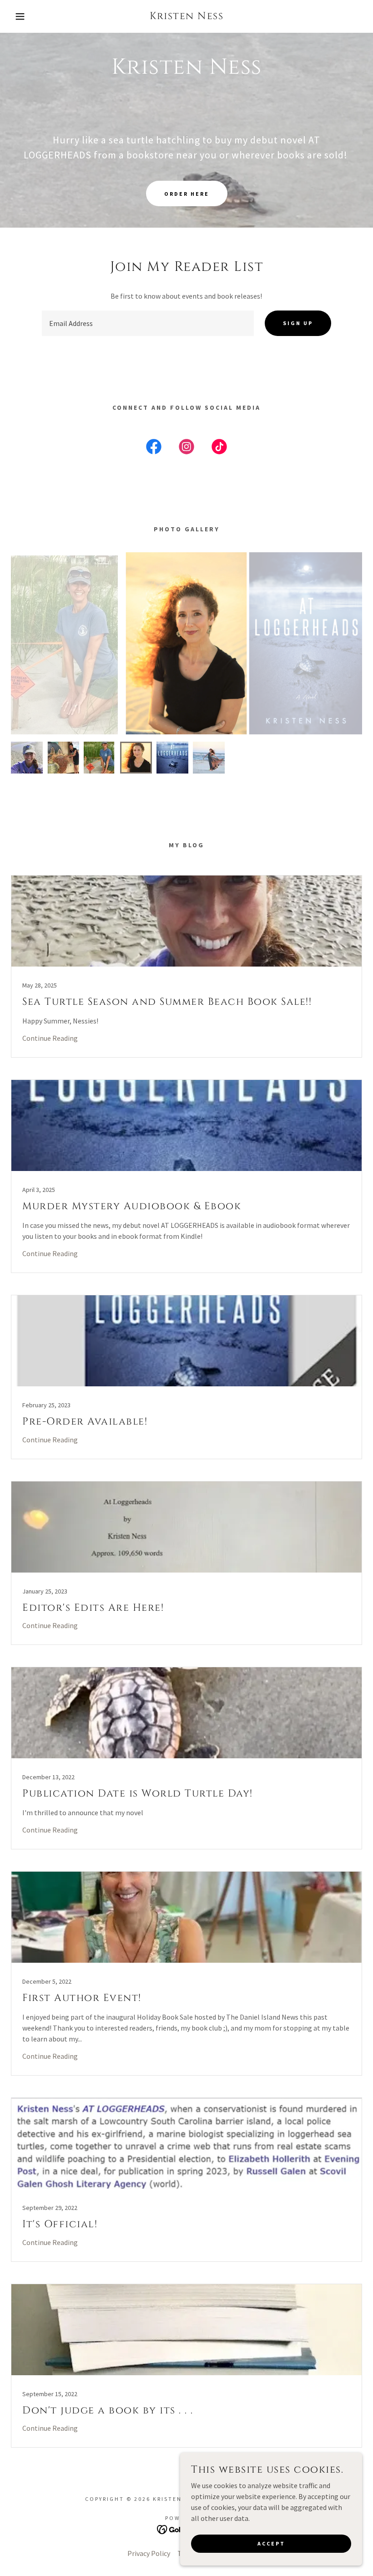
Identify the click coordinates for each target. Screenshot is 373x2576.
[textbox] (148, 323)
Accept (271, 2543)
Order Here (187, 194)
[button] (19, 16)
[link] (186, 16)
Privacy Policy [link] (149, 2553)
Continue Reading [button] (50, 1038)
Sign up (298, 323)
